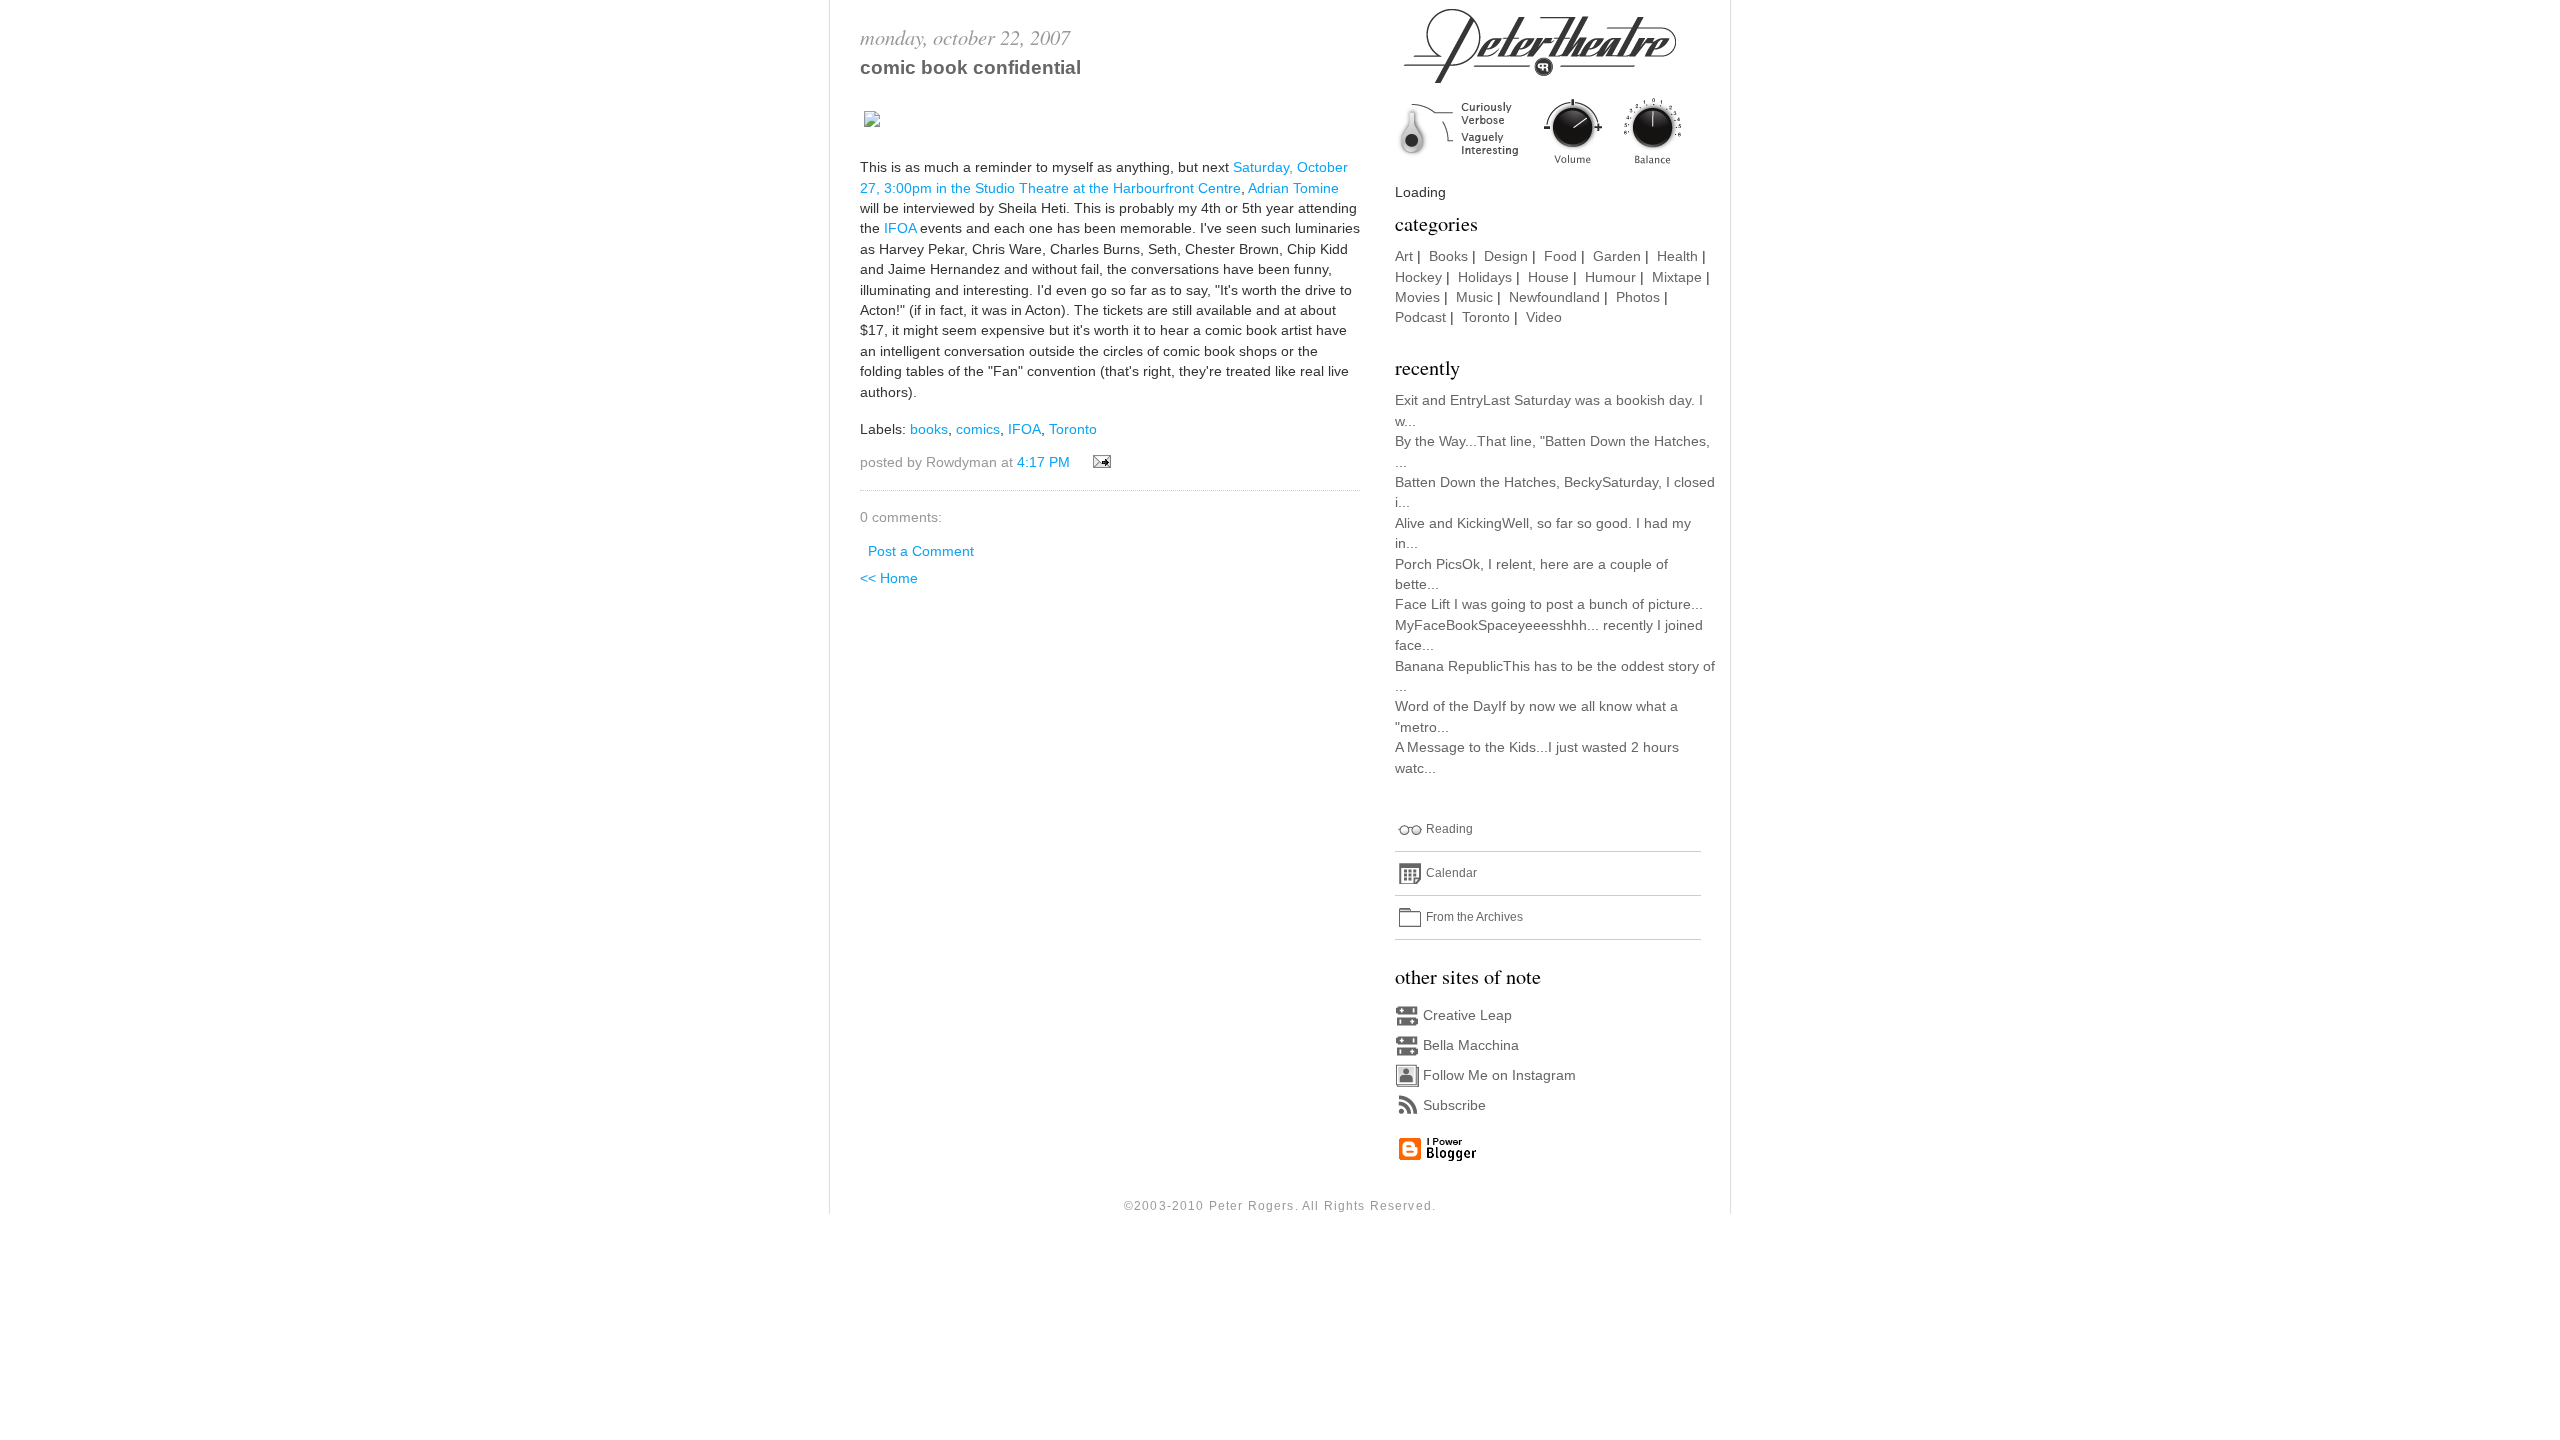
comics (978, 429)
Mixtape (1677, 277)
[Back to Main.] (1555, 165)
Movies (1417, 297)
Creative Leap (1467, 1015)
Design (1506, 256)
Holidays (1485, 277)
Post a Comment (921, 551)
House (1548, 277)
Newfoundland (1554, 297)
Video (1544, 317)
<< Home (889, 578)
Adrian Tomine (1293, 188)
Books (1448, 256)
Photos (1638, 297)
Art (1404, 256)
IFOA (900, 228)
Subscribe (1454, 1105)
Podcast (1420, 317)
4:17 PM (1043, 462)
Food (1560, 256)
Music (1474, 297)
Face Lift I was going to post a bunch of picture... (1549, 604)
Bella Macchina (1471, 1045)
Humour (1610, 277)
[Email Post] (1098, 462)
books (929, 429)
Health (1677, 256)
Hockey (1418, 277)
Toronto (1073, 429)
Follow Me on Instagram (1499, 1075)
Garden (1617, 256)
